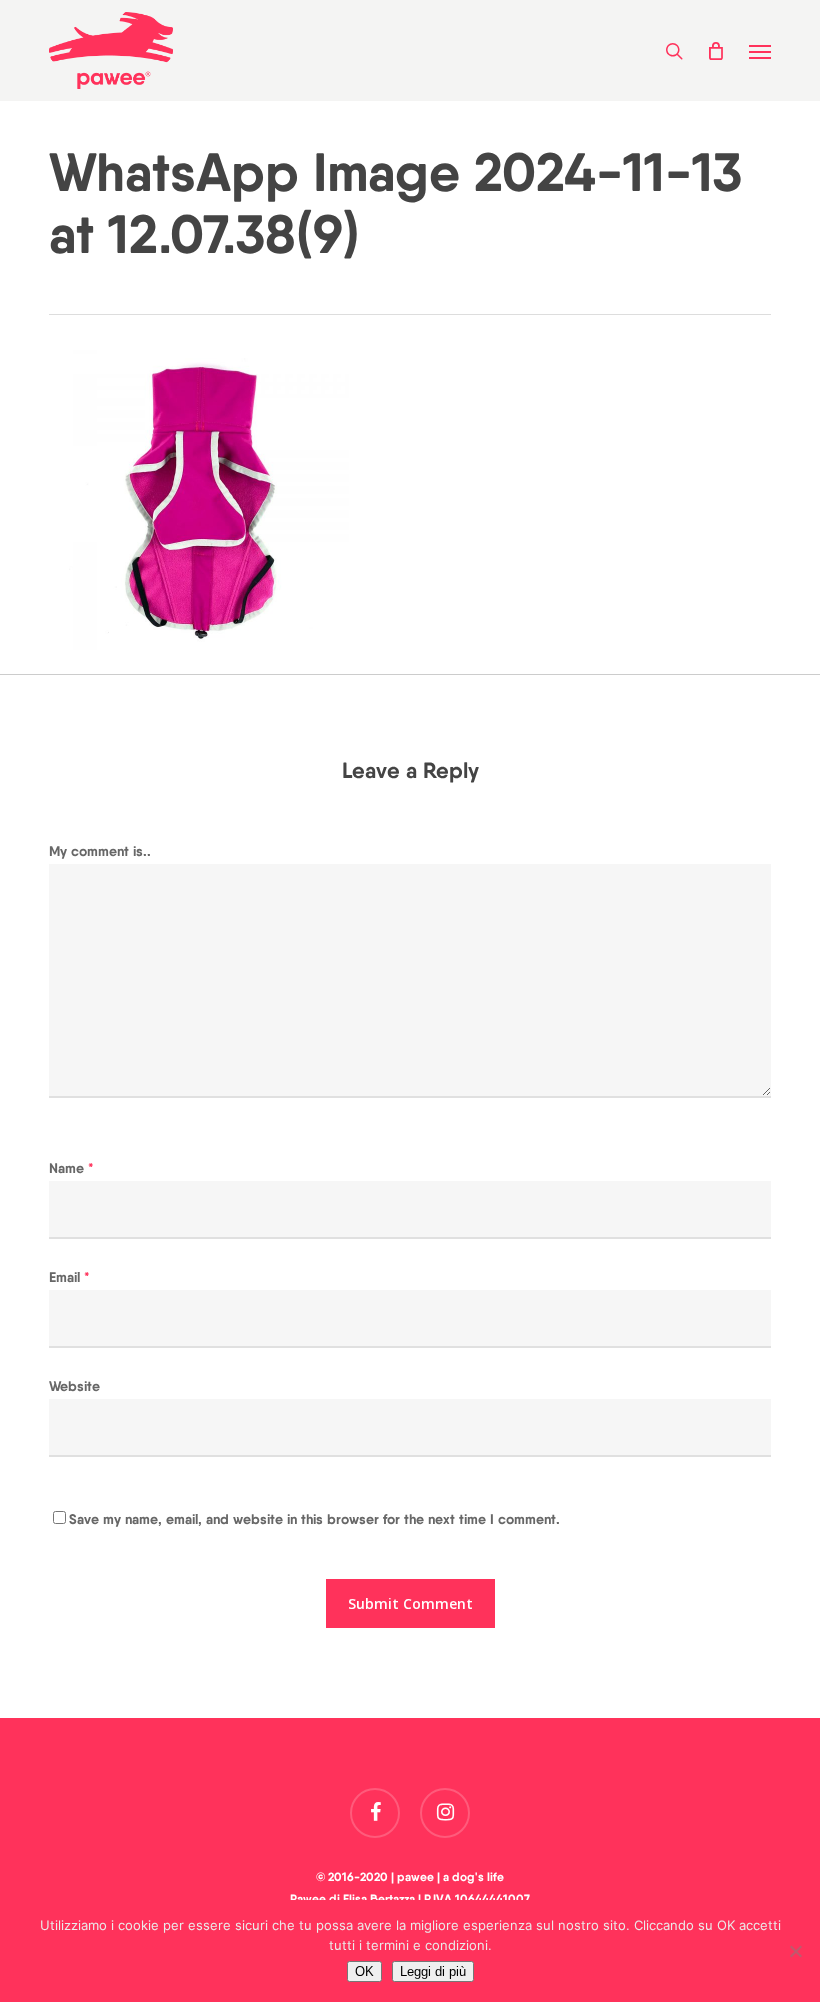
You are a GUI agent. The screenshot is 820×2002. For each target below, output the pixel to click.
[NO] (795, 1951)
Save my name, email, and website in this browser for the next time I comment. (314, 1519)
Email (69, 1277)
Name (71, 1168)
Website (74, 1386)
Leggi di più (433, 1971)
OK (364, 1971)
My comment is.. (100, 851)
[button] (760, 51)
